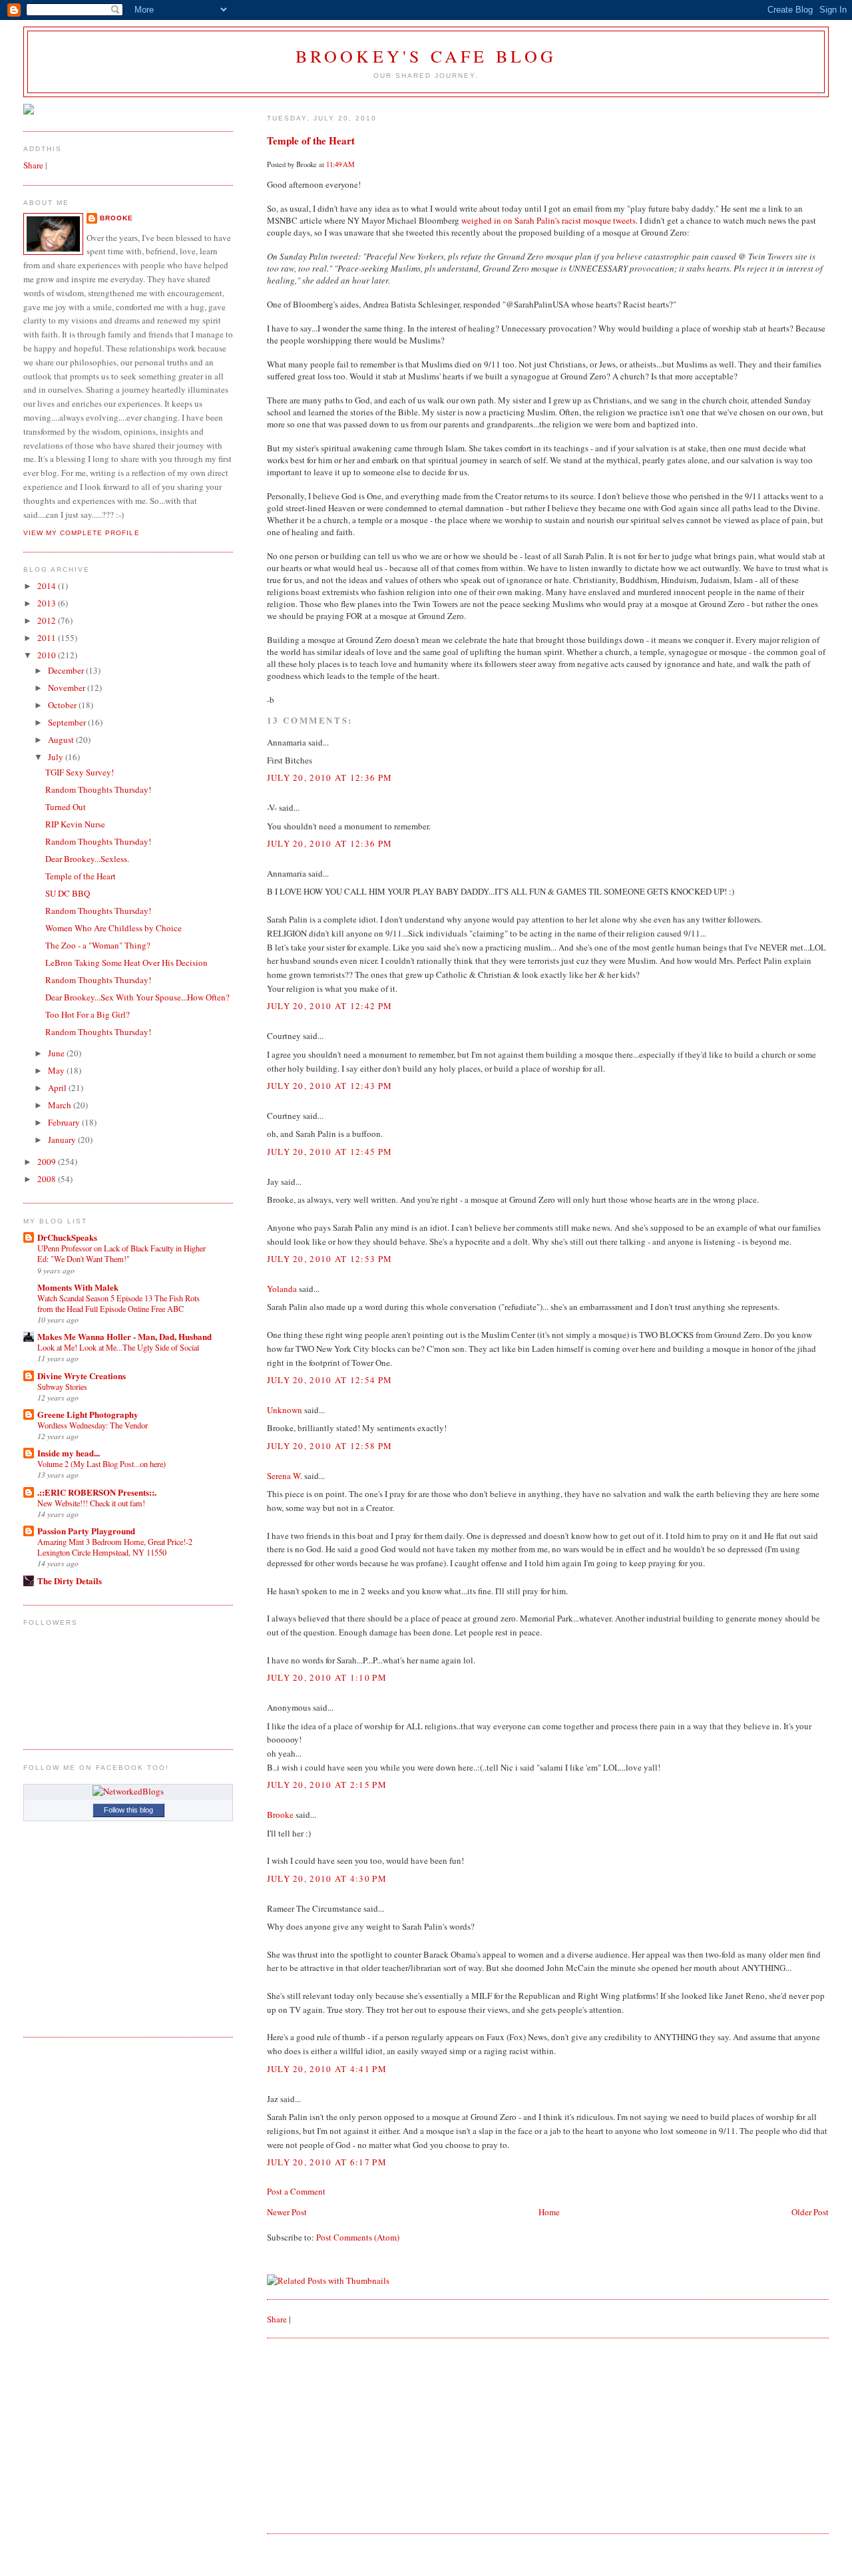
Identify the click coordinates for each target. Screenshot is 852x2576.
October (63, 705)
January (63, 1140)
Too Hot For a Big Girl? (88, 1014)
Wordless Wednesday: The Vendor (93, 1425)
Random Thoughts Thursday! (98, 789)
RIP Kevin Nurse (75, 824)
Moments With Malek (78, 1287)
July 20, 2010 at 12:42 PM (330, 1006)
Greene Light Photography (88, 1414)
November (68, 688)
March (61, 1105)
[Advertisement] (367, 2435)
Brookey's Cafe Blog (426, 56)
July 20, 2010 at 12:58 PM (330, 1446)
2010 (48, 655)
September (68, 722)
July (57, 757)
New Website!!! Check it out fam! (91, 1503)
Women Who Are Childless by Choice (113, 928)
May (57, 1070)
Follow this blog (128, 1810)
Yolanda (282, 1289)
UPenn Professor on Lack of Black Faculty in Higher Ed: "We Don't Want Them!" (121, 1253)
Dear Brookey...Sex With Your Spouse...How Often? (137, 997)
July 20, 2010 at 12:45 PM (330, 1152)
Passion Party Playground (86, 1531)
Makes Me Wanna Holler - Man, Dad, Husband (124, 1336)
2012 (48, 620)
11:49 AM (340, 164)
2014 (48, 586)
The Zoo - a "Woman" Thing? (98, 945)
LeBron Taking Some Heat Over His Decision (126, 963)
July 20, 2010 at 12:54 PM (330, 1380)
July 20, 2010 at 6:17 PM (327, 2162)
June (57, 1053)
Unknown (285, 1410)
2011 (48, 638)
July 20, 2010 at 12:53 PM (330, 1259)
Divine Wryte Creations (82, 1376)
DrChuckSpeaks (67, 1237)
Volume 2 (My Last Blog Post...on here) (102, 1464)
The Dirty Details (70, 1581)
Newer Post (287, 2212)
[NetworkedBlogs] (128, 1791)
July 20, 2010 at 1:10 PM (327, 1677)
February (65, 1122)
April (58, 1088)
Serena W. (285, 1476)
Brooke (280, 1815)
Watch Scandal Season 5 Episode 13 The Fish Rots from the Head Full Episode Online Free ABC (118, 1303)
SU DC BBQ (68, 893)
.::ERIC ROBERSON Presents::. (97, 1492)
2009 (48, 1162)
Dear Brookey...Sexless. (87, 859)
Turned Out (66, 807)
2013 (48, 603)
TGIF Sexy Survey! (80, 772)
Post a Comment (296, 2191)
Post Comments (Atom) (358, 2237)
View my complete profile (81, 533)
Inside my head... (69, 1453)
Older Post (810, 2212)
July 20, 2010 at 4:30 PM (327, 1878)
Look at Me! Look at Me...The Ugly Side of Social (118, 1347)
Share (277, 2319)
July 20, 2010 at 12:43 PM (330, 1086)
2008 (48, 1179)
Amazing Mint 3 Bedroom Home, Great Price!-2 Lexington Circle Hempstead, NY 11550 (115, 1547)
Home (549, 2212)
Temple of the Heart (311, 140)
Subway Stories (62, 1387)
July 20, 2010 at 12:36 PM (330, 777)
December (67, 670)
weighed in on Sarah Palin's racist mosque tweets (548, 220)
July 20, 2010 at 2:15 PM (327, 1785)
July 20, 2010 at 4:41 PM (327, 2069)
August (62, 740)
